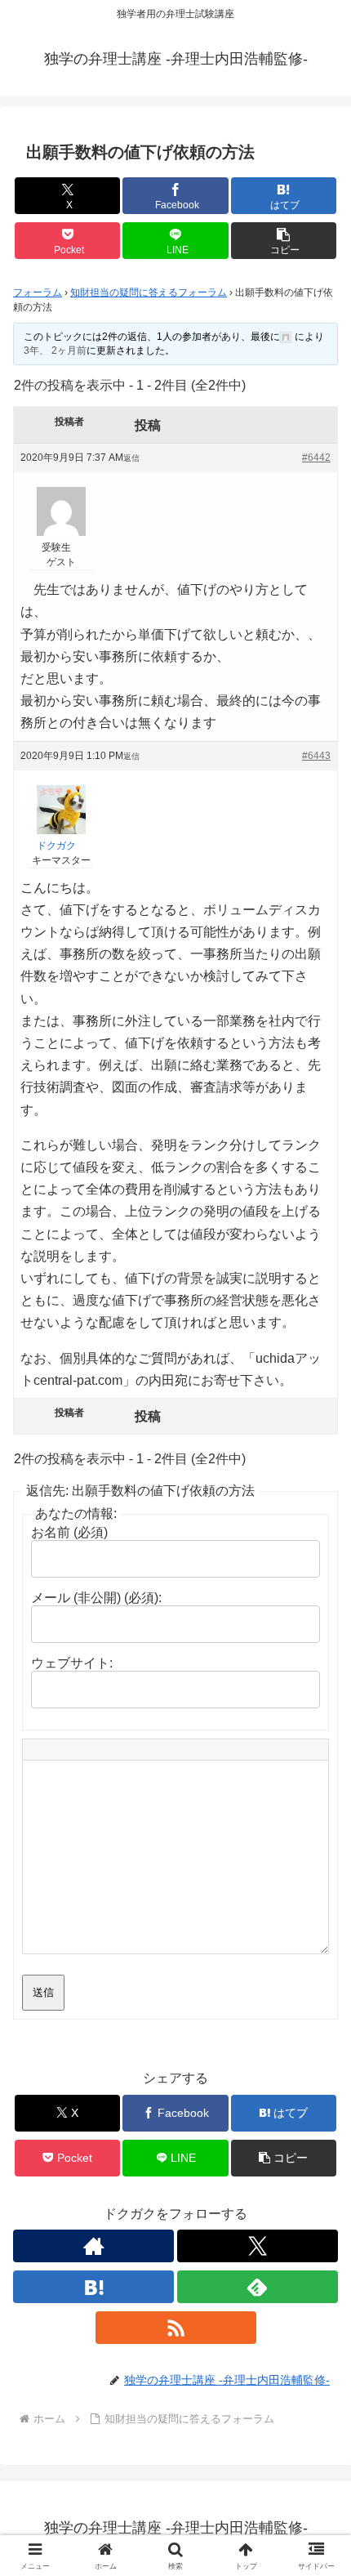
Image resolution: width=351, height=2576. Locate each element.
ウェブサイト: (72, 1663)
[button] (284, 241)
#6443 (316, 756)
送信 (43, 1992)
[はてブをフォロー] (93, 2287)
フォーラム (38, 292)
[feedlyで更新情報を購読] (258, 2287)
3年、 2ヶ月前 (55, 350)
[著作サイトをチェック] (93, 2246)
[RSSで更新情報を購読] (176, 2328)
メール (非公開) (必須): (96, 1598)
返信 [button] (131, 458)
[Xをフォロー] (258, 2246)
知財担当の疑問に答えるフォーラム (149, 292)
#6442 (316, 458)
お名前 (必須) (69, 1532)
